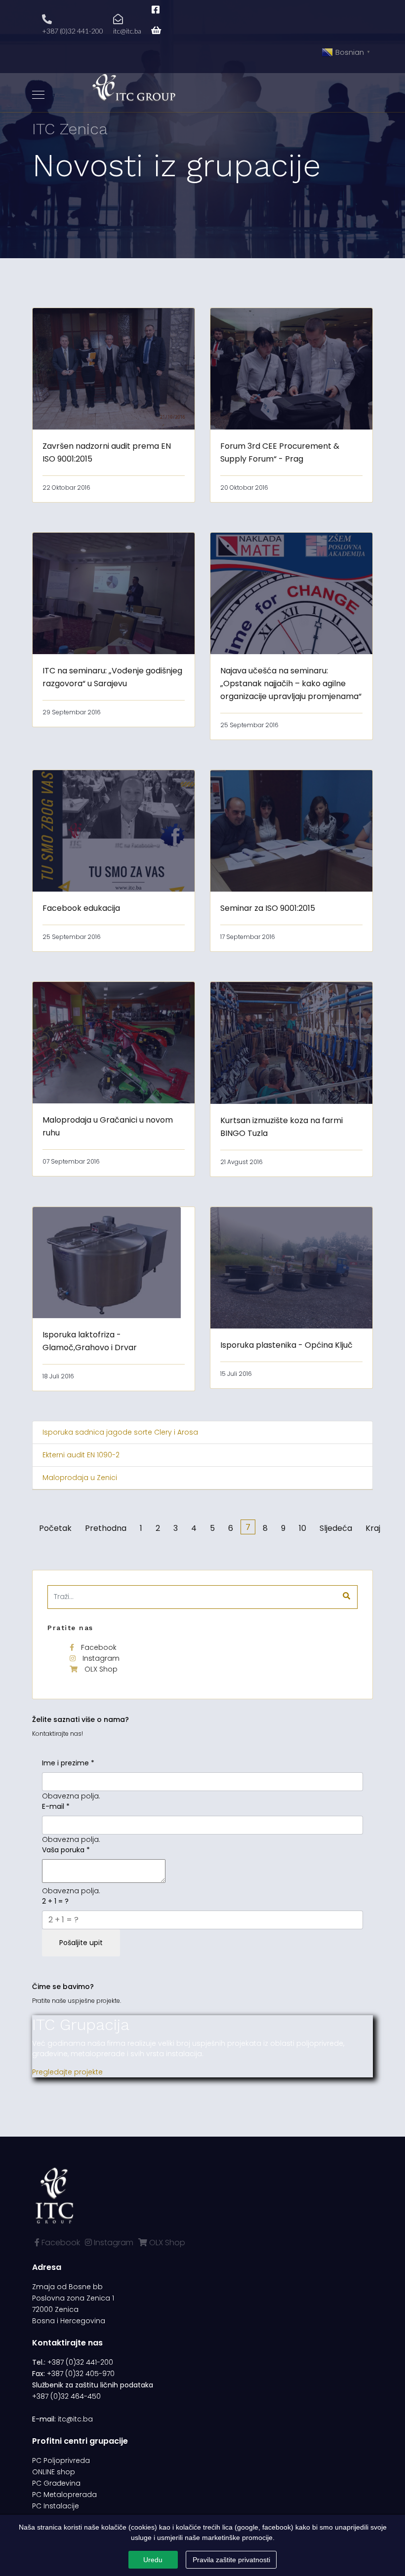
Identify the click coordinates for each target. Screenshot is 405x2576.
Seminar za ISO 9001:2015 (268, 908)
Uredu (153, 2560)
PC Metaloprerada (64, 2495)
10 (303, 1528)
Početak (55, 1528)
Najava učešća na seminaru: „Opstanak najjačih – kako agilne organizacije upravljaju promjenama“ (291, 683)
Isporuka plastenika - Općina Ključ (286, 1345)
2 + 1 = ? (55, 1901)
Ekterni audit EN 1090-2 (81, 1455)
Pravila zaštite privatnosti (231, 2560)
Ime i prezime (68, 1763)
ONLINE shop (54, 2472)
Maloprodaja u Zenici (80, 1478)
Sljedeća (336, 1528)
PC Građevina (56, 2483)
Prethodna (106, 1528)
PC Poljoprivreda (61, 2460)
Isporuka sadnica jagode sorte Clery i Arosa (120, 1432)
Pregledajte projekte (67, 2072)
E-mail (56, 1806)
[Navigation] (38, 95)
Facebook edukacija (81, 908)
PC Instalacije (56, 2506)
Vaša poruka (66, 1850)
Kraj (373, 1528)
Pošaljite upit (81, 1943)
